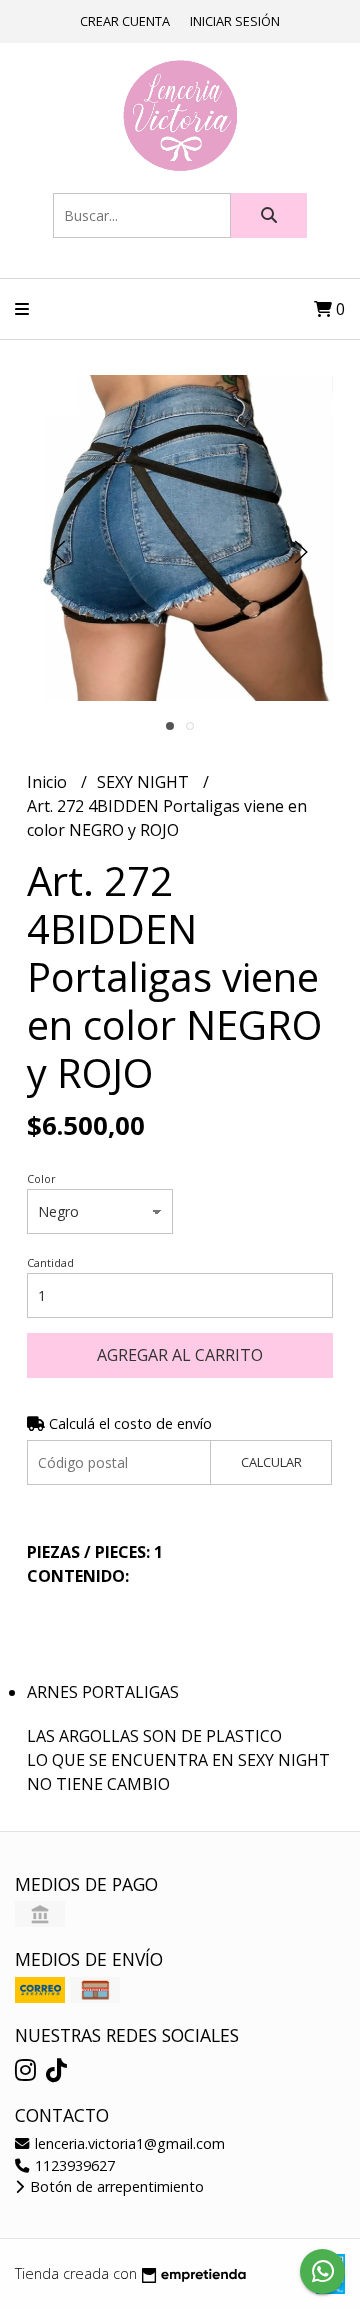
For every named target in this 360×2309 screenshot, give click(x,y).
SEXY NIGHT (145, 782)
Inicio (49, 782)
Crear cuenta (125, 21)
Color (41, 1178)
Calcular (271, 1462)
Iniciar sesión (235, 21)
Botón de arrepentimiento (115, 2186)
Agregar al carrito (180, 1355)
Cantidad (50, 1262)
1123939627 (73, 2165)
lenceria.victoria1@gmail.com (128, 2143)
